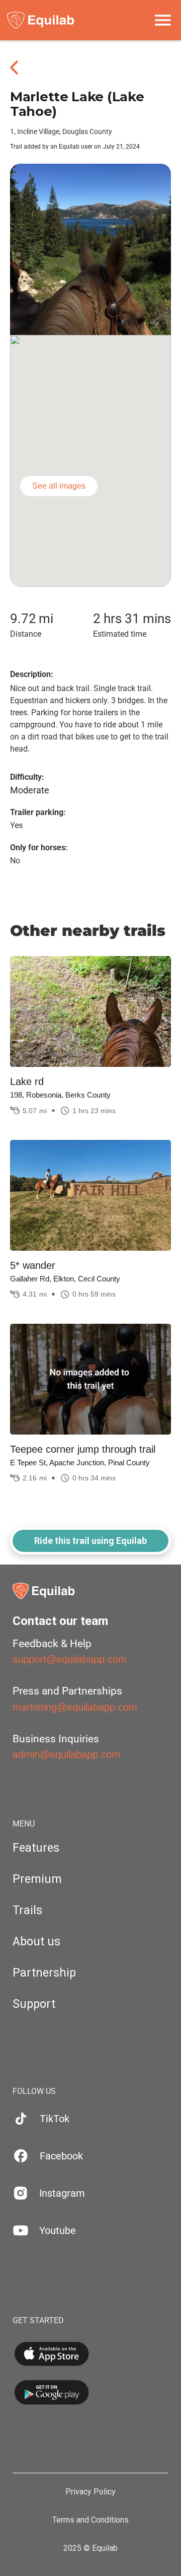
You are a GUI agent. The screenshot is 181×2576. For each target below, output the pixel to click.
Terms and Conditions (90, 2520)
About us (36, 1942)
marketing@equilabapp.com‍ (75, 1707)
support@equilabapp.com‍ (70, 1659)
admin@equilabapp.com (66, 1754)
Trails (27, 1910)
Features (36, 1848)
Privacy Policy (90, 2492)
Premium (37, 1879)
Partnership (44, 1973)
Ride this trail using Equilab (90, 1541)
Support (34, 2004)
